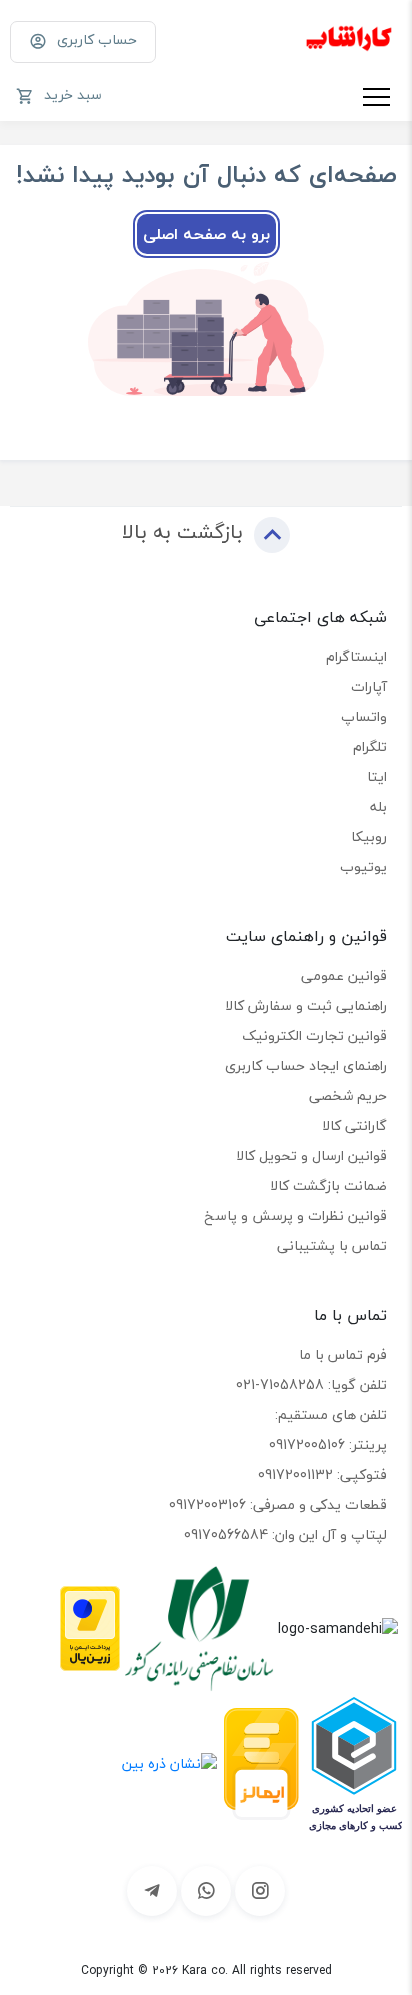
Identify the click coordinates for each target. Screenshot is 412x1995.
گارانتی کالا (354, 1125)
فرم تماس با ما (343, 1354)
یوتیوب (363, 866)
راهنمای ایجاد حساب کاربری (306, 1065)
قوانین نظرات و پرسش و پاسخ (295, 1215)
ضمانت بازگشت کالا (328, 1185)
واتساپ (364, 716)
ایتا (377, 776)
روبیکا (369, 836)
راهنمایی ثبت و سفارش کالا (306, 1005)
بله (378, 806)
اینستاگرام (356, 656)
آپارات (369, 686)
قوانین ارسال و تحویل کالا (311, 1155)
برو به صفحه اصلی (206, 234)
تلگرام (370, 746)
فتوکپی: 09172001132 (322, 1474)
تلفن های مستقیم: (331, 1414)
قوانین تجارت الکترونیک (314, 1035)
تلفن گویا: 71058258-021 (311, 1384)
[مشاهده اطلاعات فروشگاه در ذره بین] (169, 1761)
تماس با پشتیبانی (332, 1245)
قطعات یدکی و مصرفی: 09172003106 (278, 1504)
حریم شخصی (348, 1095)
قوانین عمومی (344, 975)
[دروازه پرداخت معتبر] (90, 1626)
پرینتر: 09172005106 (328, 1444)
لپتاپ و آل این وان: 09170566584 (285, 1534)
